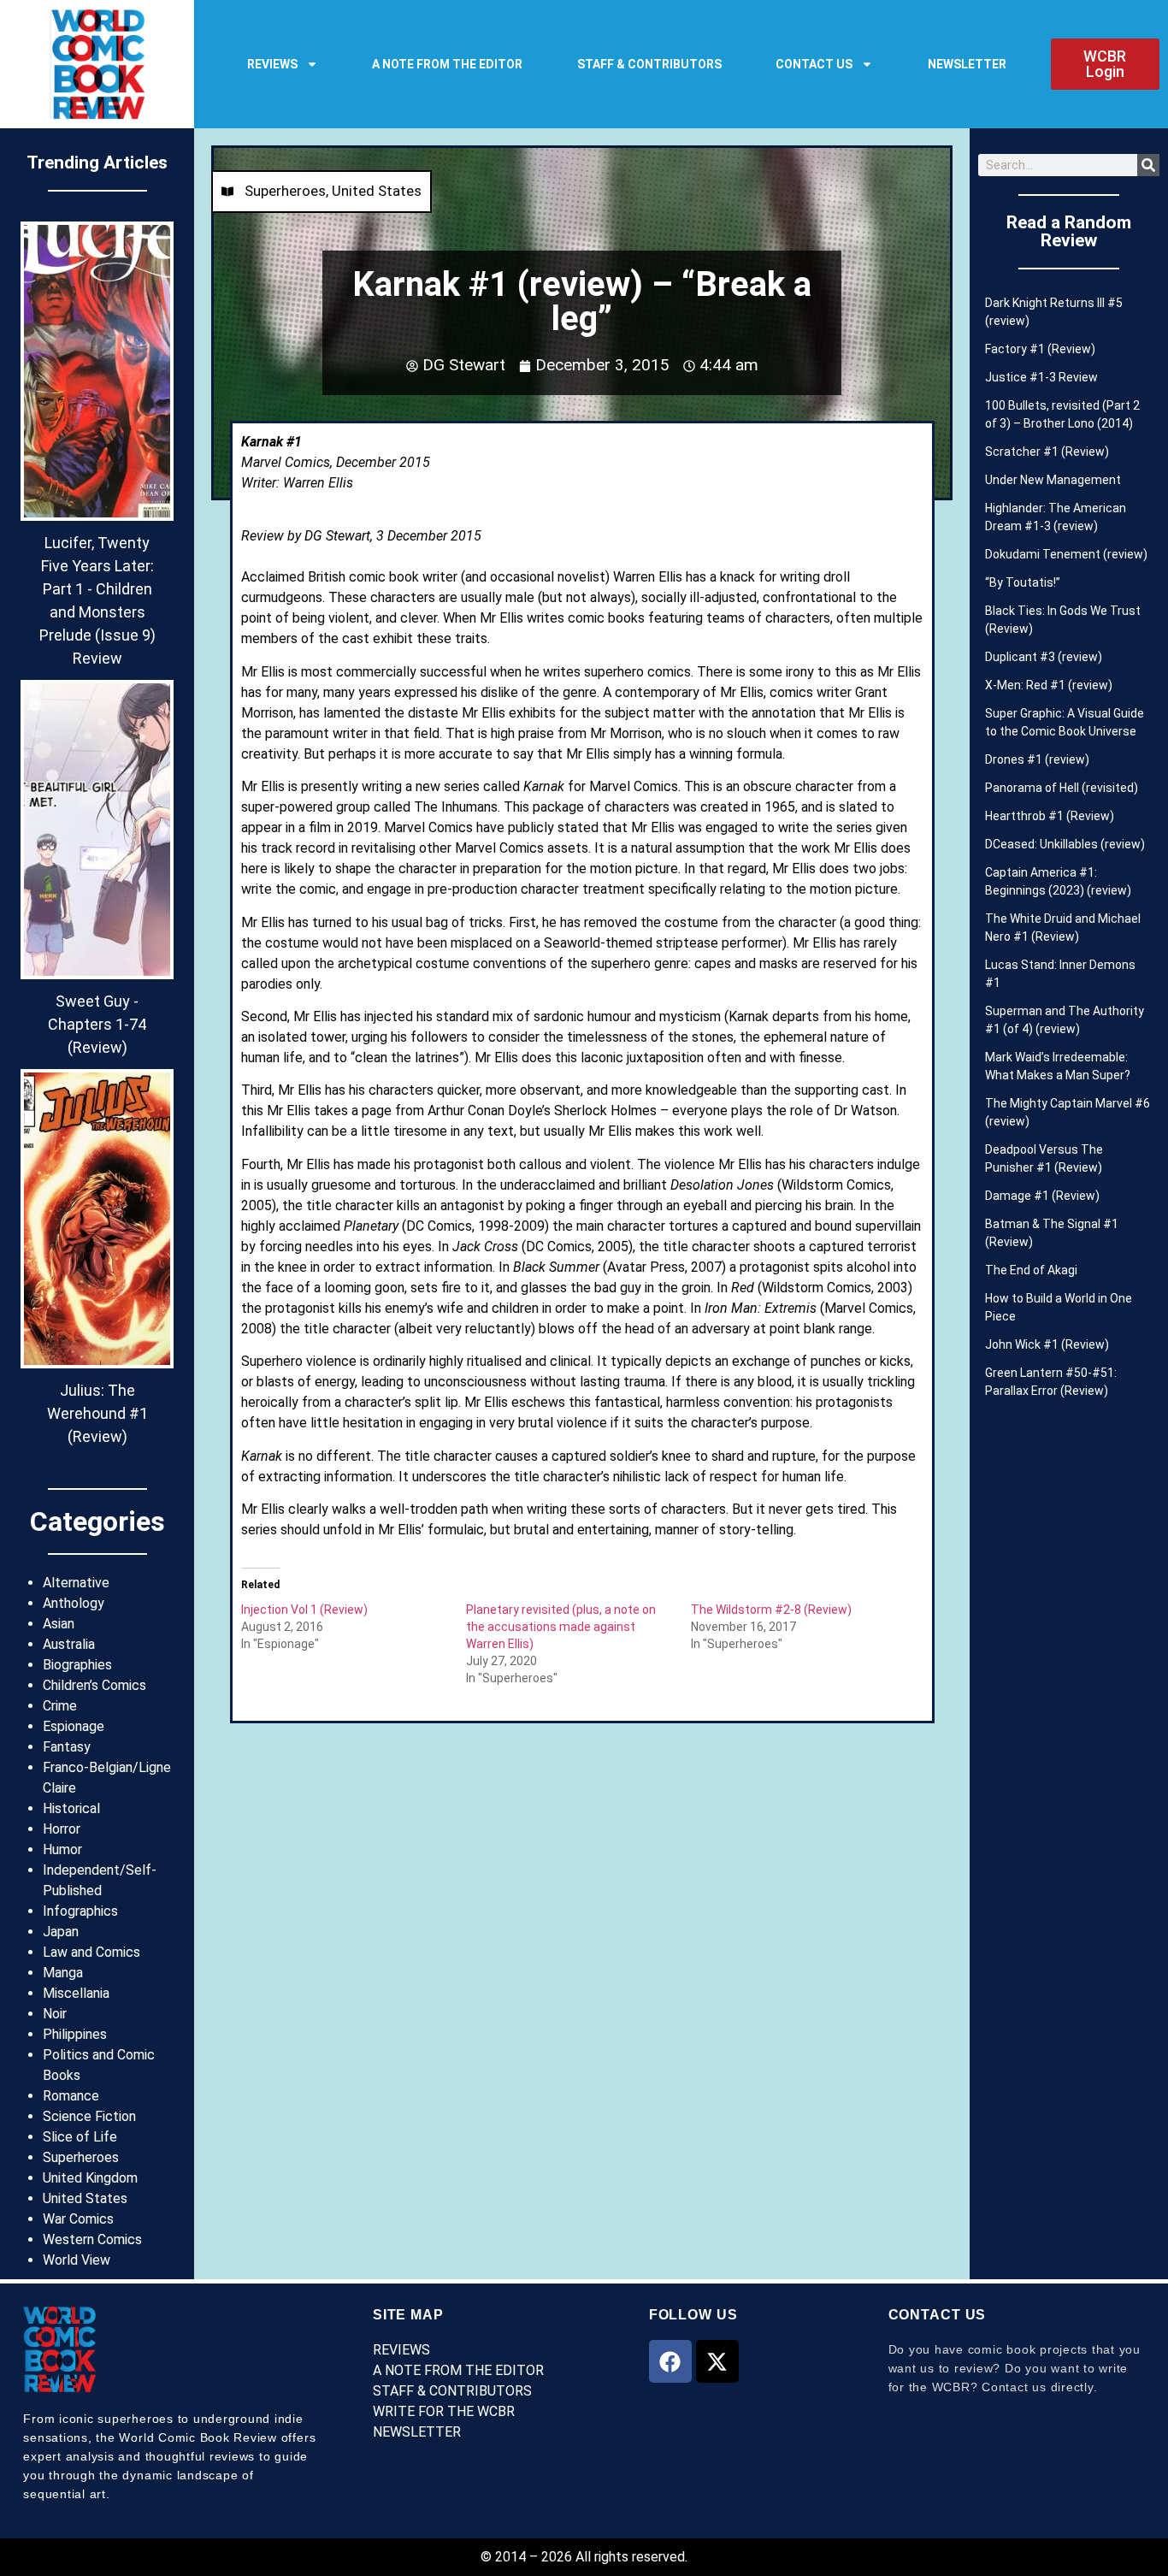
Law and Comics (91, 1952)
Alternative (76, 1583)
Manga (63, 1973)
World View (77, 2260)
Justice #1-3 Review (1041, 377)
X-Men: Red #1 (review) (1049, 685)
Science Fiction (89, 2116)
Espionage (74, 1726)
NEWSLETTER (967, 64)
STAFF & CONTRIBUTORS (649, 64)
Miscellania (76, 1993)
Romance (71, 2096)
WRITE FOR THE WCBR (444, 2411)
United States (85, 2198)
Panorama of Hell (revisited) (1062, 788)
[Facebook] (670, 2361)
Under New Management (1053, 480)
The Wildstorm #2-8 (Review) (771, 1610)
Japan (61, 1932)
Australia (69, 1644)
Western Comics (92, 2239)
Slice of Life (80, 2137)
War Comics (78, 2219)
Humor (62, 1849)
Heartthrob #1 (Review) (1050, 816)
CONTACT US (814, 64)
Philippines (75, 2034)
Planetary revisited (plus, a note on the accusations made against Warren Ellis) (561, 1627)
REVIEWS (272, 64)
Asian (59, 1624)
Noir (55, 2014)
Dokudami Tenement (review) (1066, 554)
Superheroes (81, 2157)
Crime (60, 1706)
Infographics (80, 1911)
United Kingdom (90, 2178)
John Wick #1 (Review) (1047, 1344)
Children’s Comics (94, 1685)
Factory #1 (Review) (1040, 349)
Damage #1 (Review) (1042, 1196)
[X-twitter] (717, 2361)
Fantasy (67, 1747)
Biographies (77, 1665)
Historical (71, 1808)
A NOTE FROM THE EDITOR (447, 64)
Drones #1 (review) (1037, 759)
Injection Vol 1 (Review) (304, 1610)
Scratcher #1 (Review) (1047, 452)
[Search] (1148, 165)
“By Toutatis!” (1023, 582)
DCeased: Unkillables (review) (1065, 844)
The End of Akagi (1031, 1270)
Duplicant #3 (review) (1044, 657)
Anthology (74, 1603)
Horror (62, 1829)
